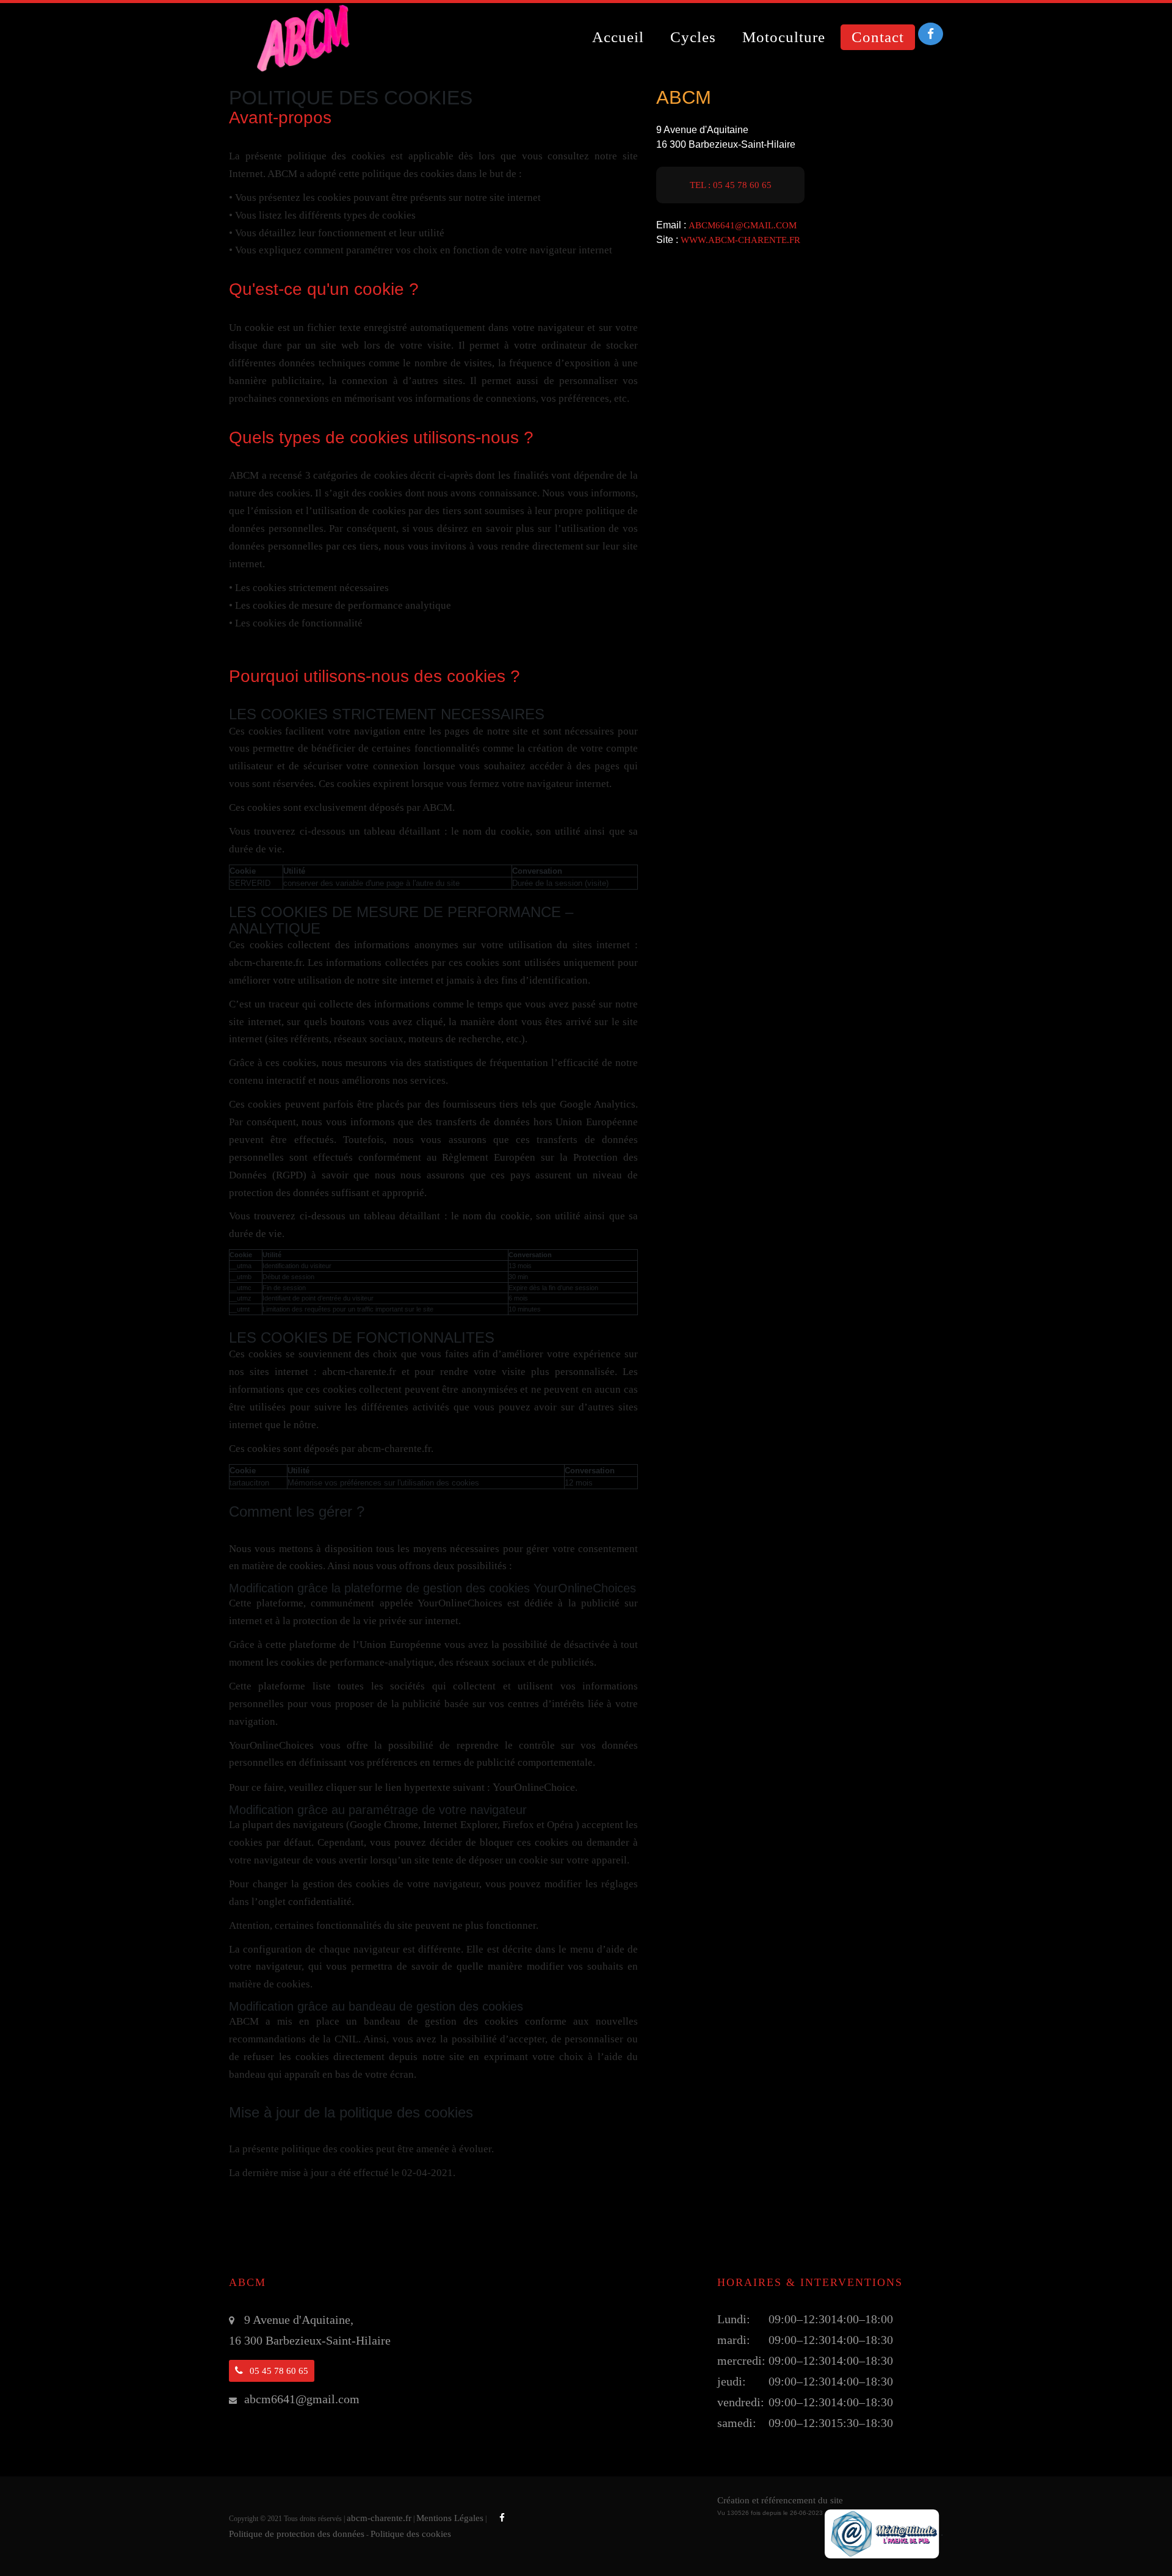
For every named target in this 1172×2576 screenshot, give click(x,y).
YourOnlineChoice (534, 1787)
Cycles (693, 37)
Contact (878, 37)
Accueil (618, 37)
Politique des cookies (411, 2534)
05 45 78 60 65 (278, 2371)
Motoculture (784, 37)
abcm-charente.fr (379, 2518)
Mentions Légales (450, 2518)
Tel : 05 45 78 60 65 (731, 185)
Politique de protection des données (297, 2534)
